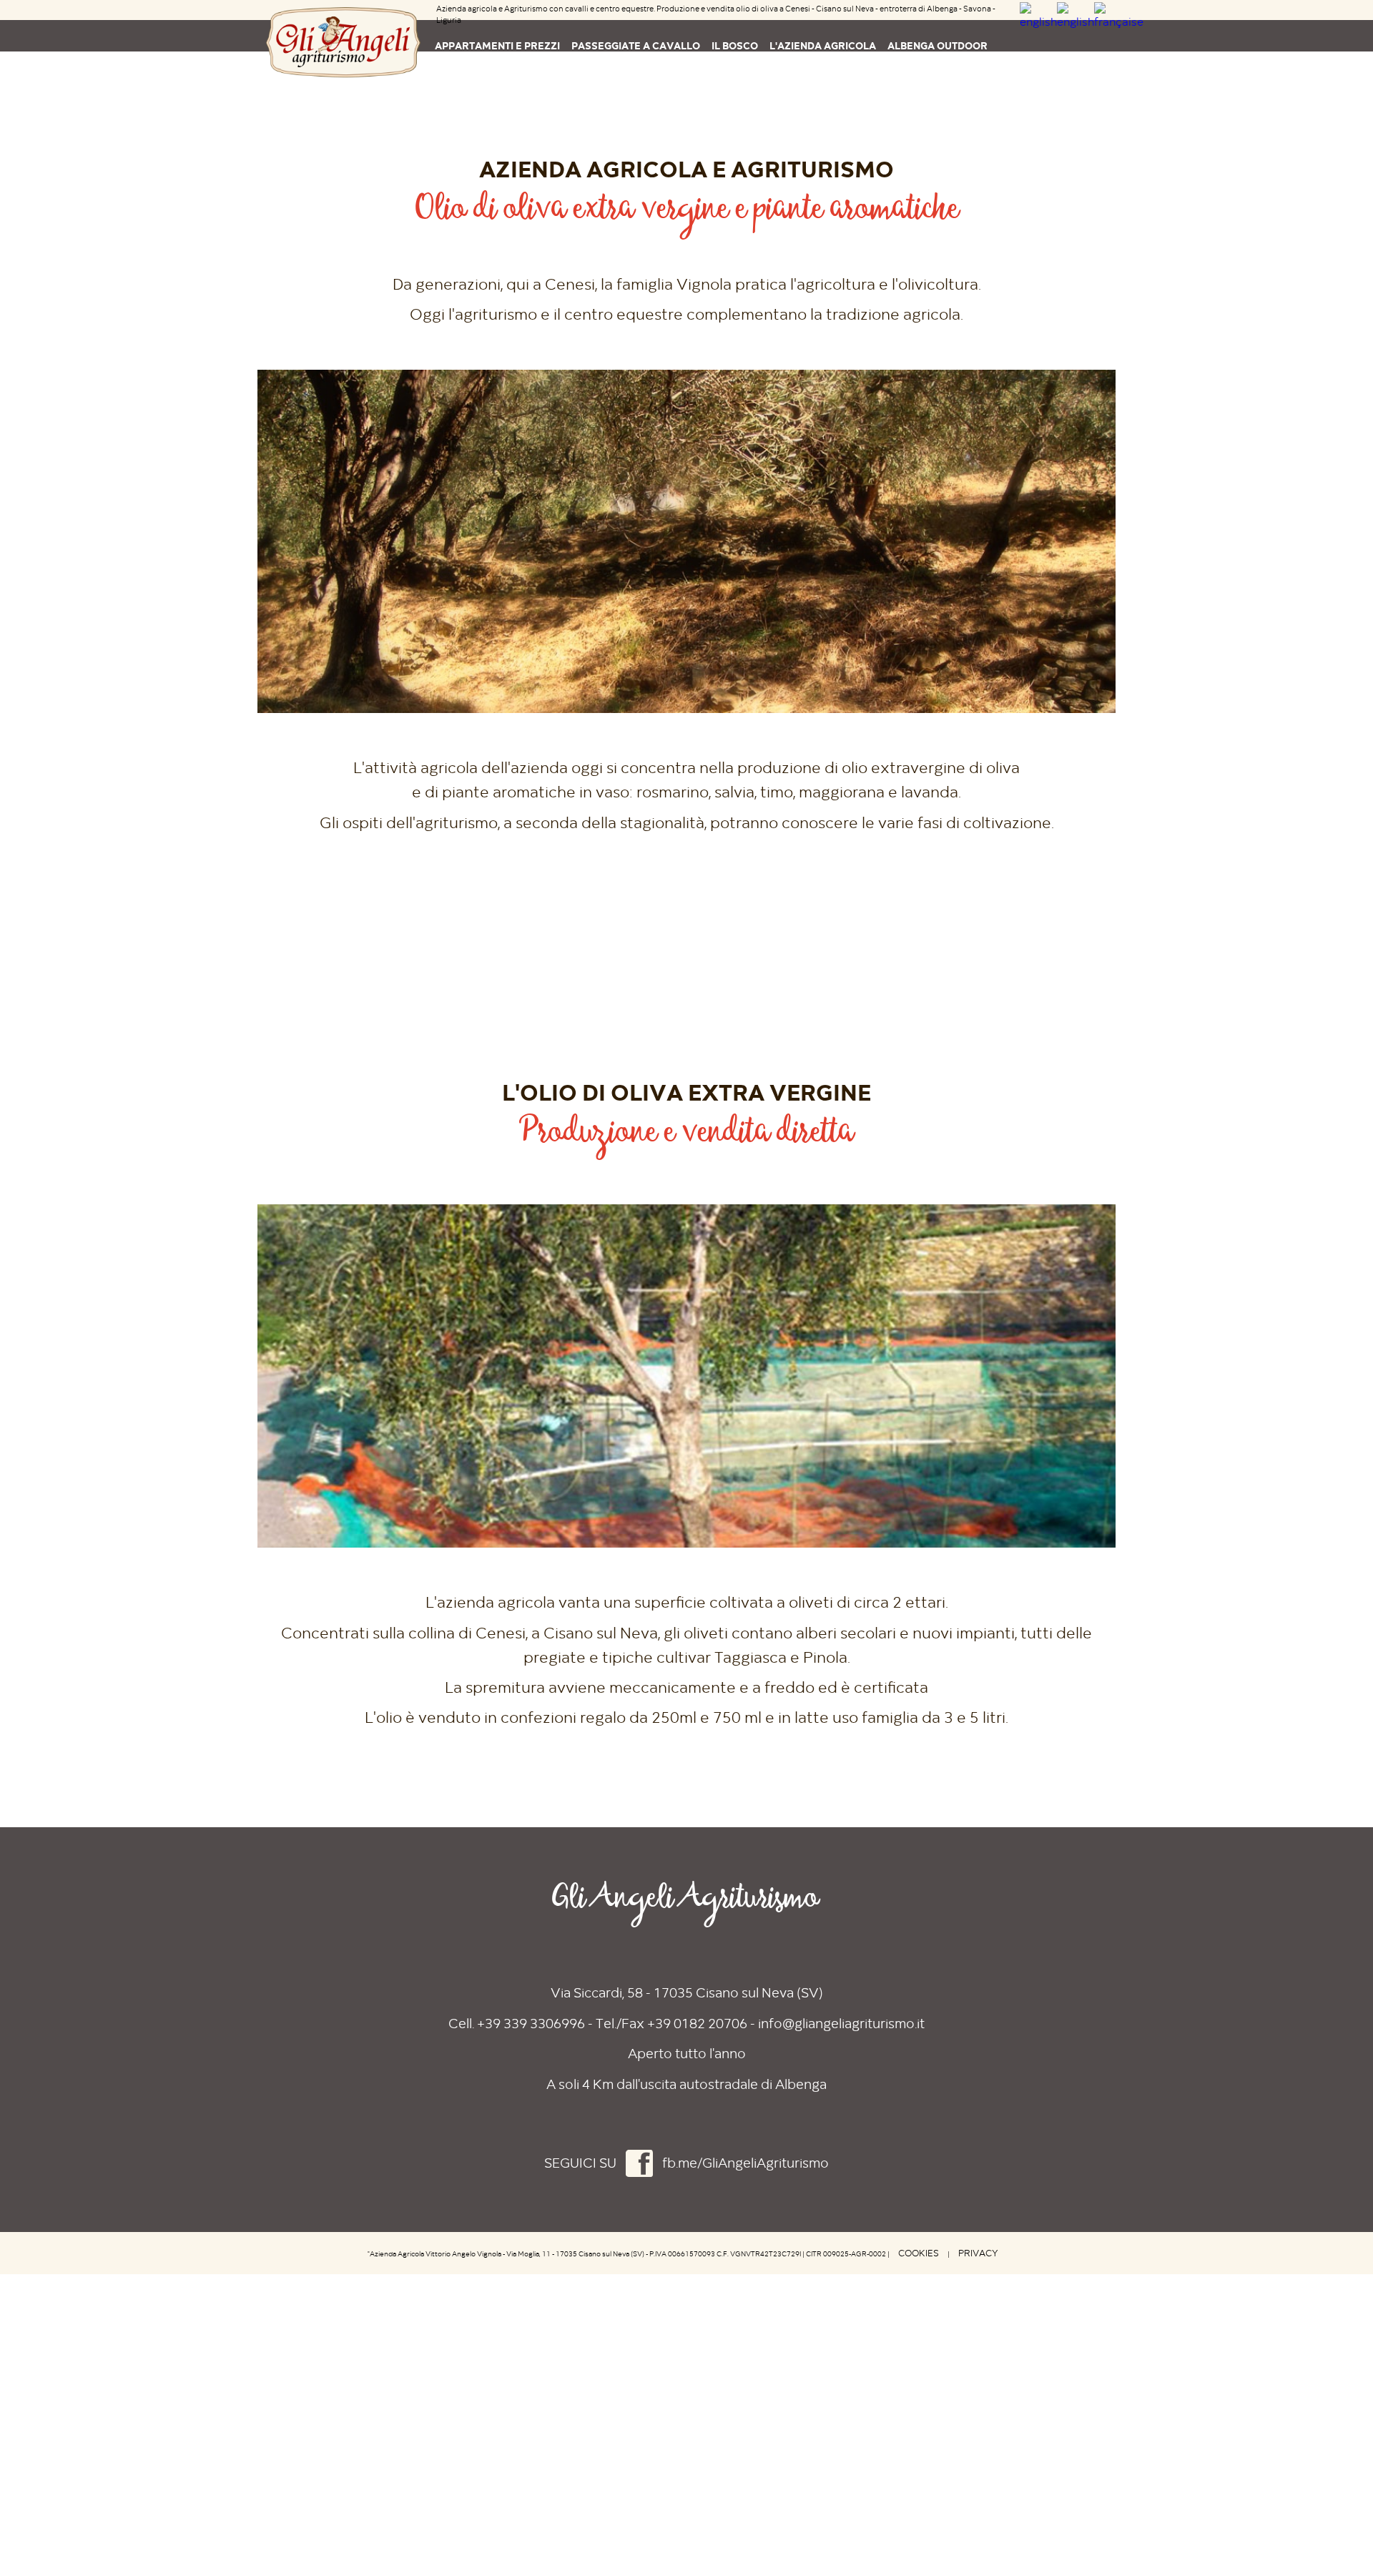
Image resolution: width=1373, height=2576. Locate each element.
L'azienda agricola (823, 45)
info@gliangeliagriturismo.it (841, 2024)
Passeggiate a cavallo (636, 45)
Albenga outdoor (938, 45)
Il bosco (735, 45)
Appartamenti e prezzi (497, 45)
